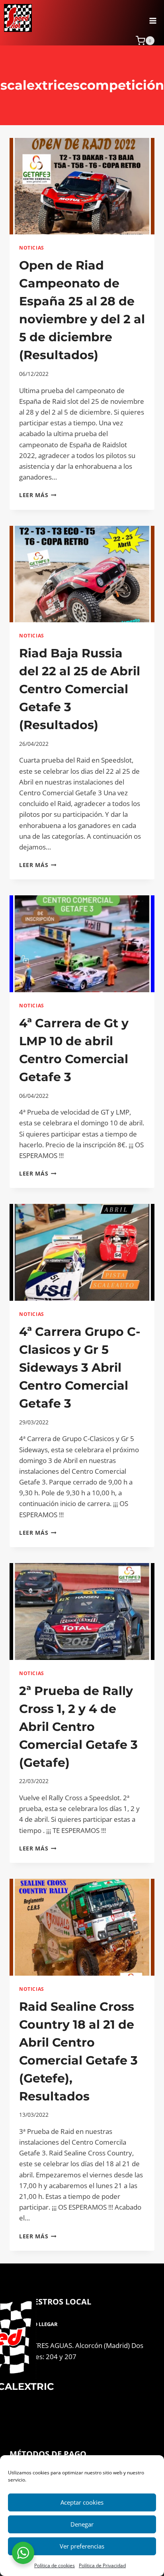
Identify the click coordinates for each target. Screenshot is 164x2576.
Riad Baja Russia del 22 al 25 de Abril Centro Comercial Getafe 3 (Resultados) (80, 689)
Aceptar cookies (82, 2502)
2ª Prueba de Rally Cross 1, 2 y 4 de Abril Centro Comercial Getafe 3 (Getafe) (78, 1727)
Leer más (38, 495)
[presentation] (82, 186)
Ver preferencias (82, 2546)
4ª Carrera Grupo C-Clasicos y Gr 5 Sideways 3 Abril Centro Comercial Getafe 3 (80, 1368)
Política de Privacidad (102, 2565)
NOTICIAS (32, 248)
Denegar (82, 2524)
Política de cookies (55, 2565)
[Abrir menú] (153, 18)
